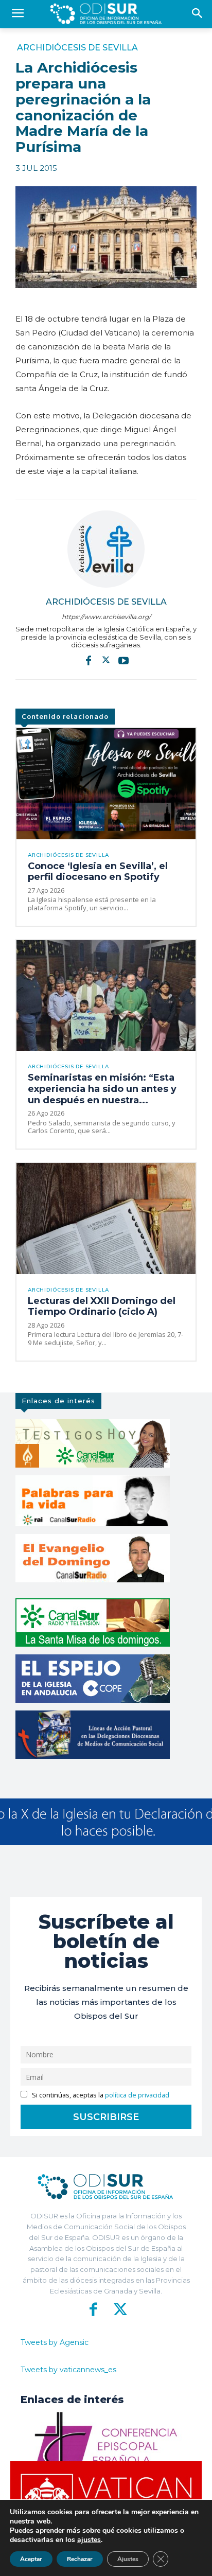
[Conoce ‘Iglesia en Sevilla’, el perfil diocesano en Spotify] (106, 784)
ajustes (89, 2540)
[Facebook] (89, 660)
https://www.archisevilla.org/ (106, 617)
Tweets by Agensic (55, 2342)
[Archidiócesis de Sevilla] (106, 549)
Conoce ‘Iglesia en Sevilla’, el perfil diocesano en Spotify (98, 872)
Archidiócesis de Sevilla (77, 48)
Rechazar (80, 2559)
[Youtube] (123, 660)
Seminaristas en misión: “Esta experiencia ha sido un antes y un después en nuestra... (102, 1089)
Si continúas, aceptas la (100, 2095)
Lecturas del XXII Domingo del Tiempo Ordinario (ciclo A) (102, 1307)
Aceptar (31, 2559)
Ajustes (128, 2559)
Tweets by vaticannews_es (68, 2370)
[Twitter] (106, 660)
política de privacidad (137, 2095)
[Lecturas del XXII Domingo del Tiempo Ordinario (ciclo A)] (106, 1219)
